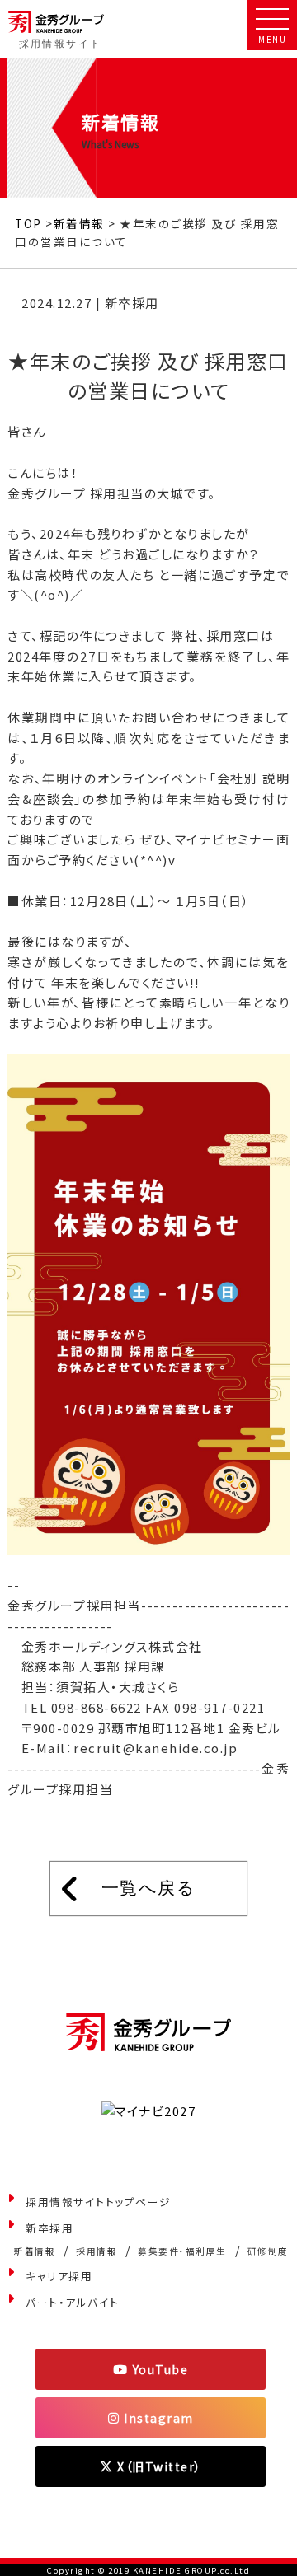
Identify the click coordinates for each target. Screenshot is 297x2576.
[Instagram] (151, 2418)
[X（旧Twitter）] (151, 2466)
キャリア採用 (59, 2276)
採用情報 (97, 2251)
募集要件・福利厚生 (182, 2251)
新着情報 (79, 223)
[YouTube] (151, 2369)
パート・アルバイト (73, 2302)
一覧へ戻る (149, 1888)
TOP (28, 223)
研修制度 (268, 2251)
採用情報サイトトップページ (99, 2202)
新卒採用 (49, 2228)
